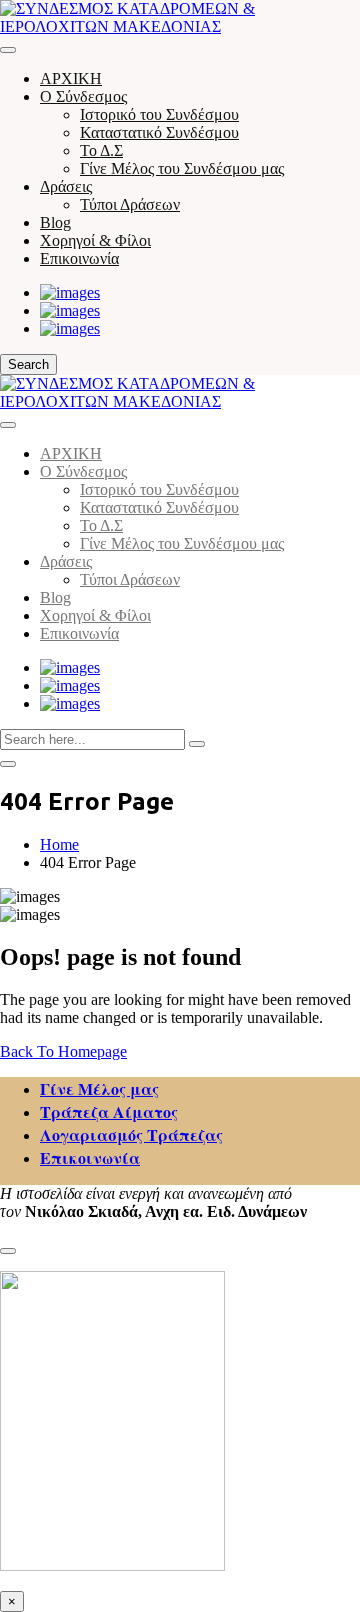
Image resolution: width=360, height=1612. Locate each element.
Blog (55, 222)
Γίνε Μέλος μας (99, 1088)
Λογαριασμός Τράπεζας (131, 1134)
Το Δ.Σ (101, 150)
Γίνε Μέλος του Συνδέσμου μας (182, 168)
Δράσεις (66, 186)
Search (28, 364)
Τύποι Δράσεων (130, 204)
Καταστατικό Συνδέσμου (159, 132)
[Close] (8, 425)
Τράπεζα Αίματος (109, 1111)
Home (59, 844)
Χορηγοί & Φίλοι (95, 240)
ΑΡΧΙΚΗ (71, 78)
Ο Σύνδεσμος (83, 96)
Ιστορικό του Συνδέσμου (159, 114)
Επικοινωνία (79, 258)
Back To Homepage (63, 1051)
